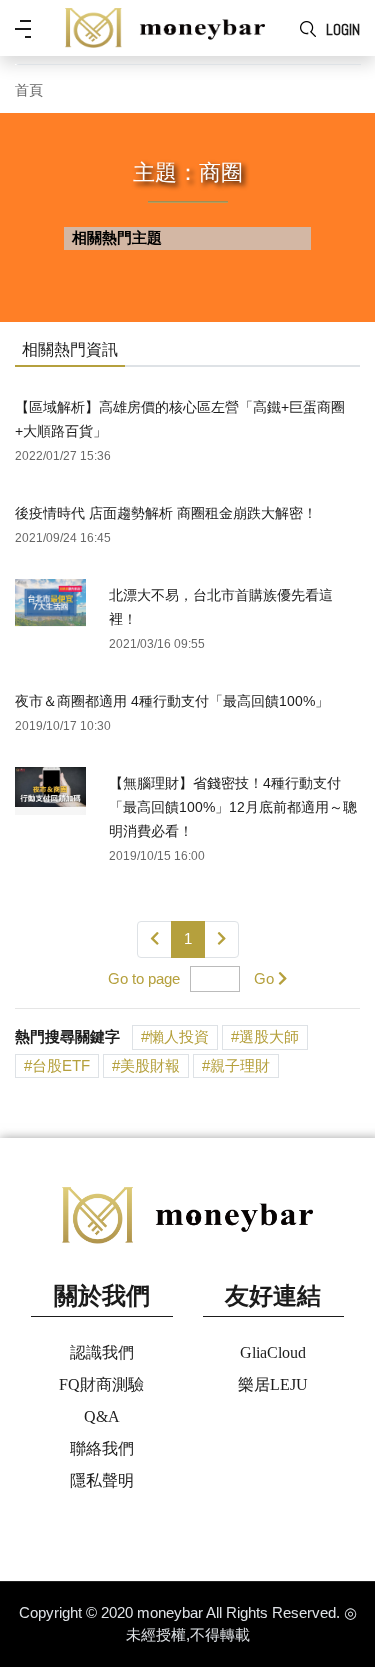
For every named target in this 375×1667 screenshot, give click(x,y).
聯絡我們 (102, 1448)
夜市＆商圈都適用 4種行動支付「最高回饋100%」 (172, 701)
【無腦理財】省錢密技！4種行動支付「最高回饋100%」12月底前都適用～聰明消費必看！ (233, 807)
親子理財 (240, 1065)
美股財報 (150, 1065)
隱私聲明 (102, 1480)
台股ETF (61, 1065)
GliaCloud (273, 1352)
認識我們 (102, 1352)
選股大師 (269, 1036)
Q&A (102, 1416)
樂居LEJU (273, 1384)
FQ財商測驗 (101, 1384)
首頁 (29, 90)
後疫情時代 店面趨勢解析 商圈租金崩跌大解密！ (166, 513)
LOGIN (343, 29)
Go (264, 978)
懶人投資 (179, 1036)
